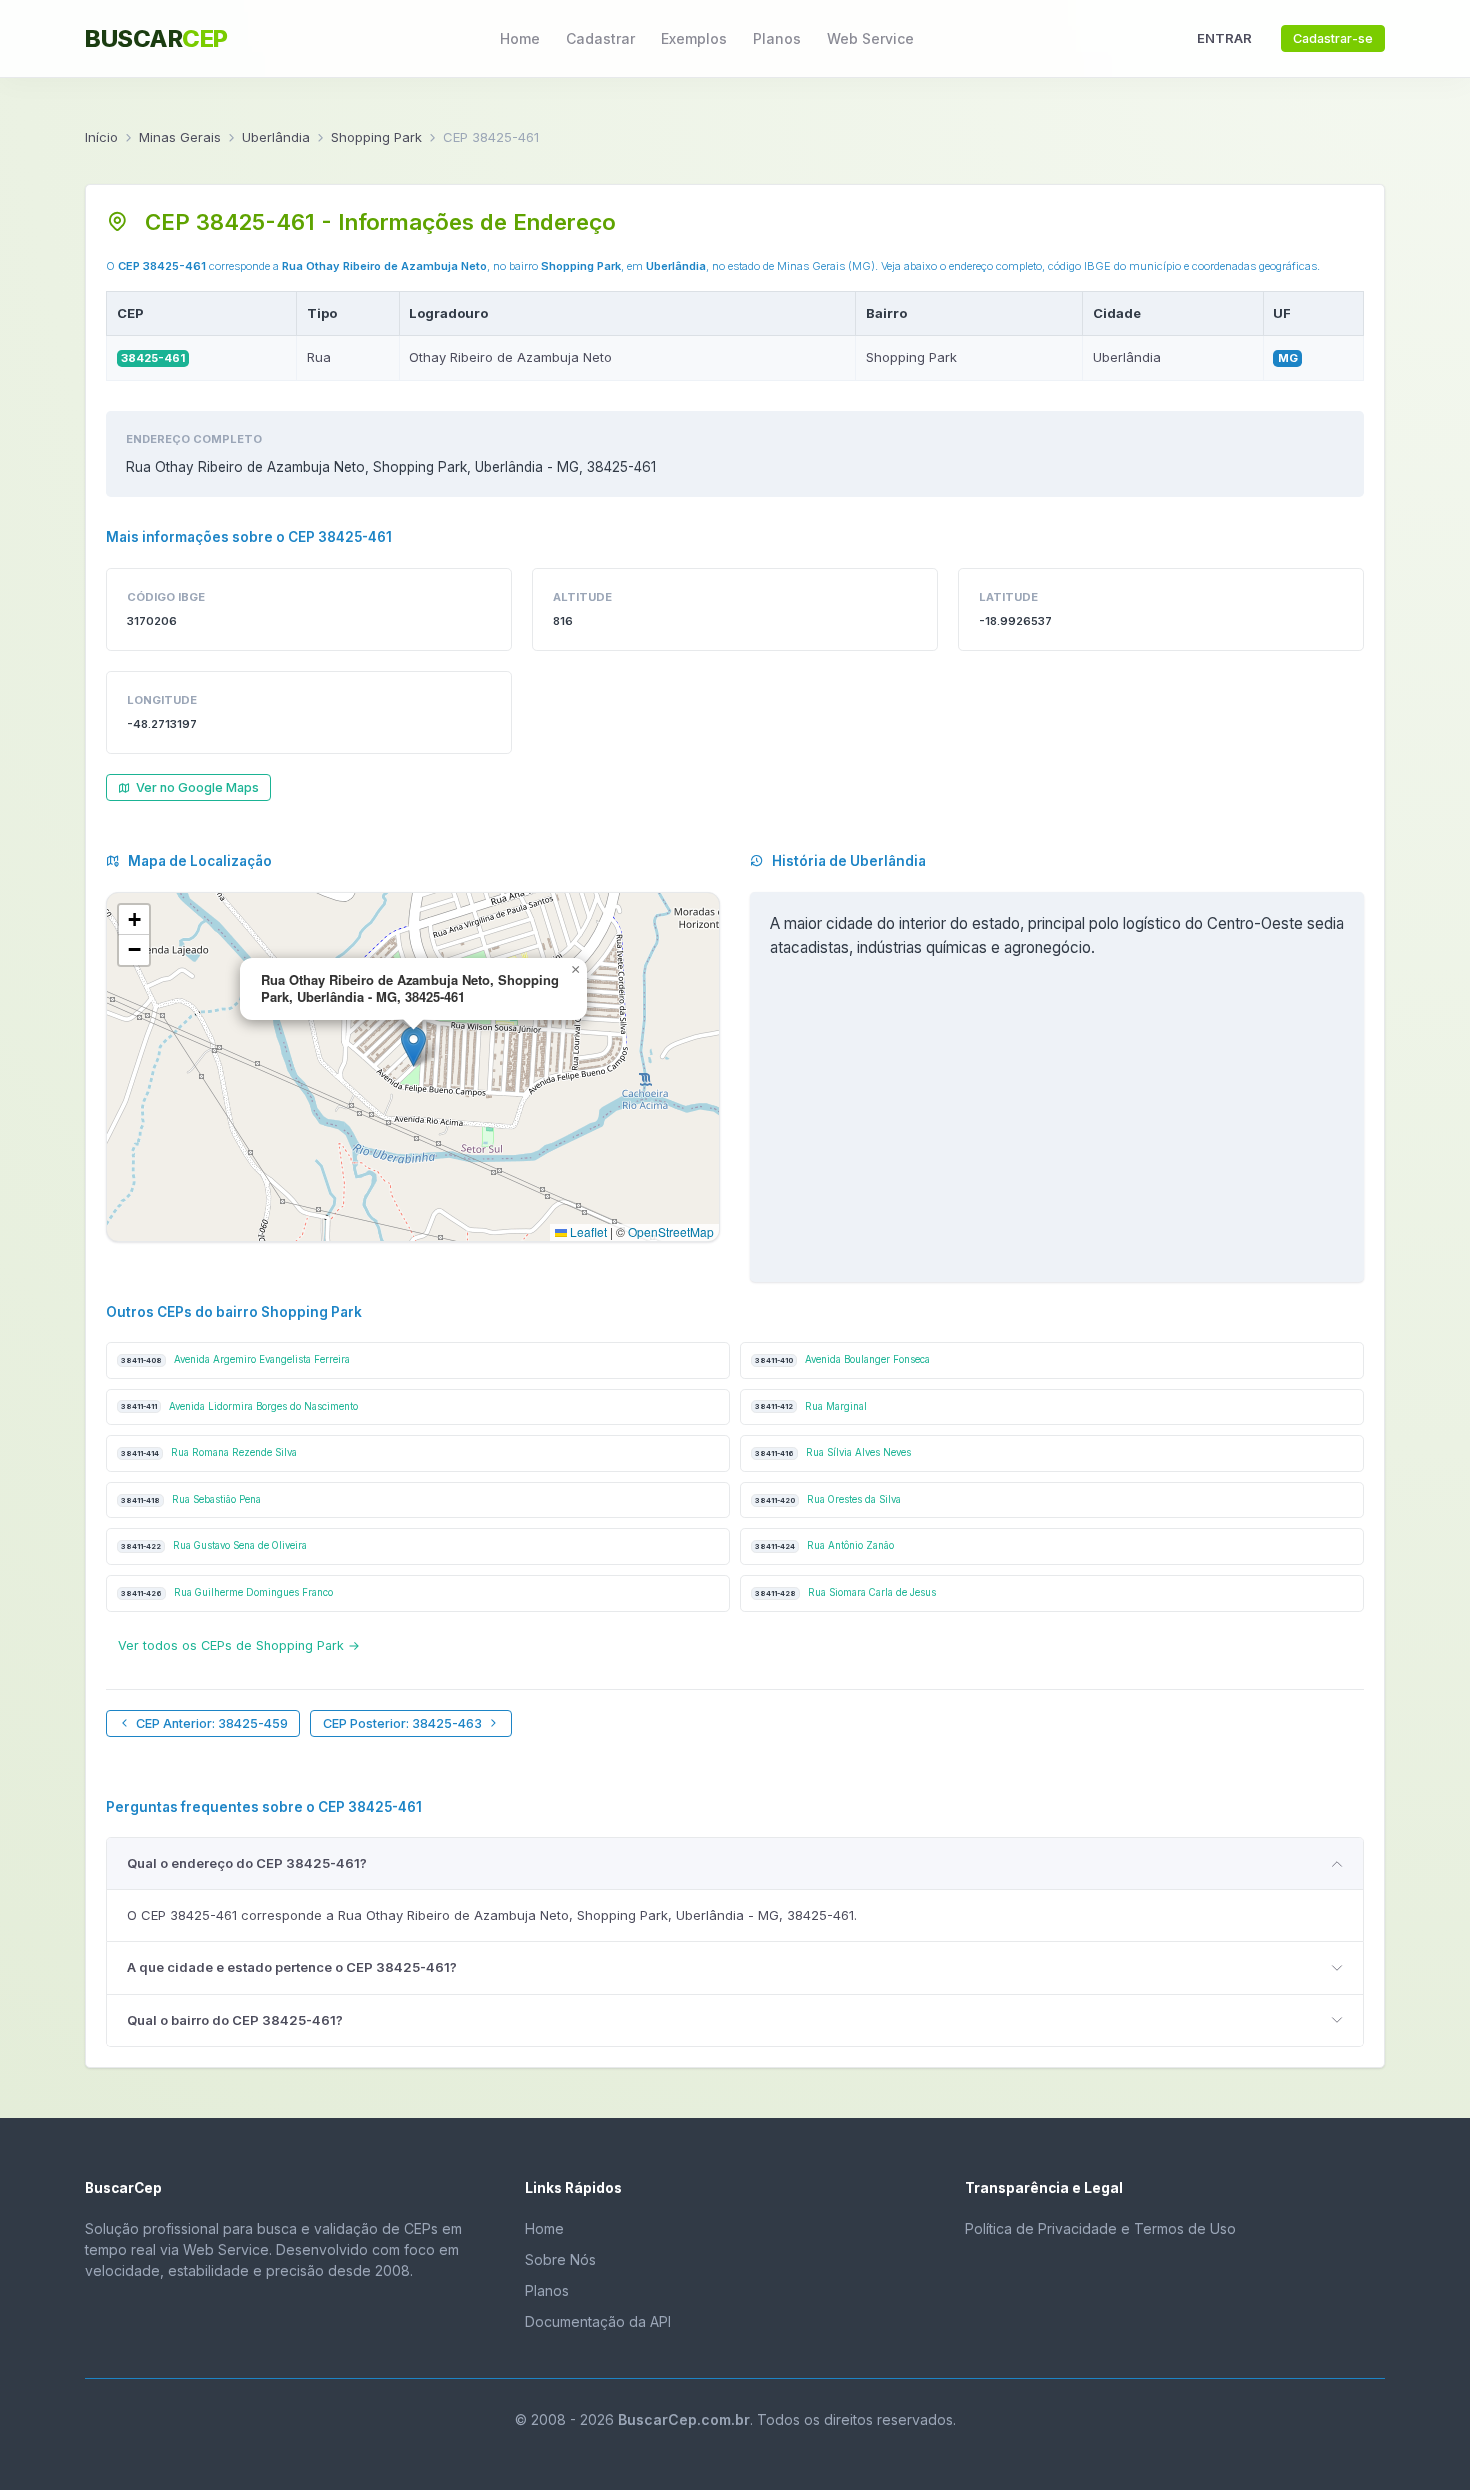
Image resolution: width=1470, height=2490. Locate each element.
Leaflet (587, 1231)
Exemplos (694, 38)
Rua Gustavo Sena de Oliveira (214, 1545)
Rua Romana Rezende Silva (209, 1452)
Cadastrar (600, 38)
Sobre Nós (560, 2259)
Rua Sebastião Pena (191, 1499)
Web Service (870, 38)
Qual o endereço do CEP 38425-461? (247, 1863)
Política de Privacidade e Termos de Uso (1100, 2228)
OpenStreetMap (671, 1231)
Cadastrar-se (1333, 38)
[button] (413, 1046)
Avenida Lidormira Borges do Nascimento (239, 1406)
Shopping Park (376, 137)
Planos (777, 38)
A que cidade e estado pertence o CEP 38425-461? (292, 1967)
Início (101, 137)
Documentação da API (598, 2321)
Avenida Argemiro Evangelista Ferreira (235, 1359)
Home (520, 38)
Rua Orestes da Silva (828, 1499)
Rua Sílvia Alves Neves (833, 1452)
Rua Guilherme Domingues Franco (227, 1592)
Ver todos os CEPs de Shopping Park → (239, 1645)
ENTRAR (1224, 38)
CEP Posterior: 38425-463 (402, 1723)
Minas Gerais (180, 137)
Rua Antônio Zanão (824, 1545)
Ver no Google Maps (197, 787)
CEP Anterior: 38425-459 (212, 1723)
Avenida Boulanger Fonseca (842, 1359)
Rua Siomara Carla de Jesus (845, 1592)
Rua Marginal (811, 1406)
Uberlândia (276, 137)
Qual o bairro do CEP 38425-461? (235, 2020)
